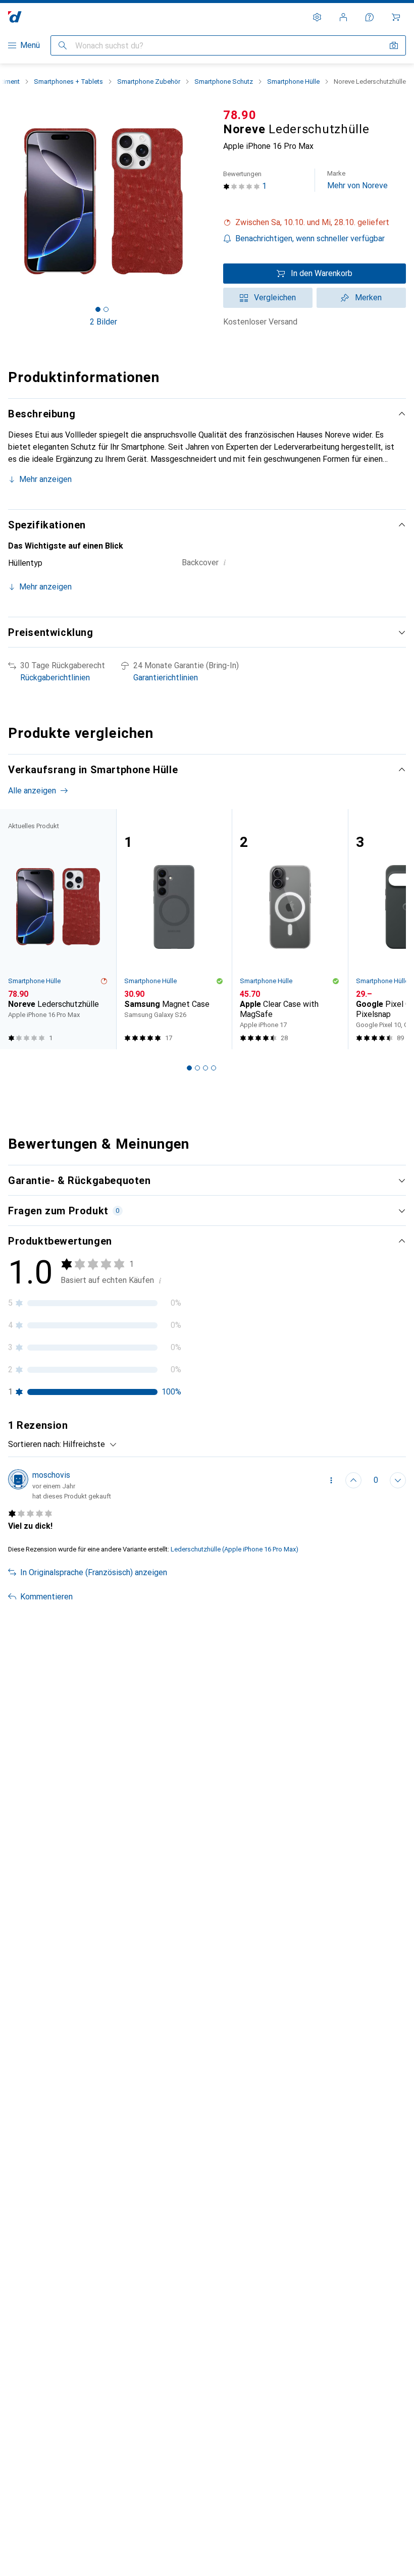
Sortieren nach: (35, 1444)
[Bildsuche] (394, 45)
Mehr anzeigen (45, 479)
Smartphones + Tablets (68, 82)
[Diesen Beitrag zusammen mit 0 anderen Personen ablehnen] (398, 1480)
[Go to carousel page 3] (205, 1068)
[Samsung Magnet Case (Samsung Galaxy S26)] (174, 929)
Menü (30, 45)
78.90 (240, 115)
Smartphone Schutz (224, 82)
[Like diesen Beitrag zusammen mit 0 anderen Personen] (353, 1480)
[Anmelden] (343, 17)
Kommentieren (46, 1597)
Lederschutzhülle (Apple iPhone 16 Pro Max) (235, 1549)
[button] (315, 223)
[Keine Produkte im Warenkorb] (396, 17)
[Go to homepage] (15, 17)
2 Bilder (103, 322)
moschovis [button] (51, 1475)
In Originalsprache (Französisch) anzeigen (94, 1572)
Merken (368, 298)
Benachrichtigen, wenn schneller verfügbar (310, 238)
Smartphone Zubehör (149, 82)
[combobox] (87, 1444)
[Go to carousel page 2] (197, 1068)
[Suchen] (63, 45)
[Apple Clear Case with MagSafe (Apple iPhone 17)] (290, 929)
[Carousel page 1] (189, 1068)
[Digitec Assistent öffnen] (370, 17)
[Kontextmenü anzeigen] (331, 1480)
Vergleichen (275, 298)
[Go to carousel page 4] (214, 1068)
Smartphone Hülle (293, 82)
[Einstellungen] (317, 17)
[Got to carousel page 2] (106, 309)
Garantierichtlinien (166, 678)
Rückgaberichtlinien (55, 678)
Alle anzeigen (32, 791)
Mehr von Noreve (357, 180)
